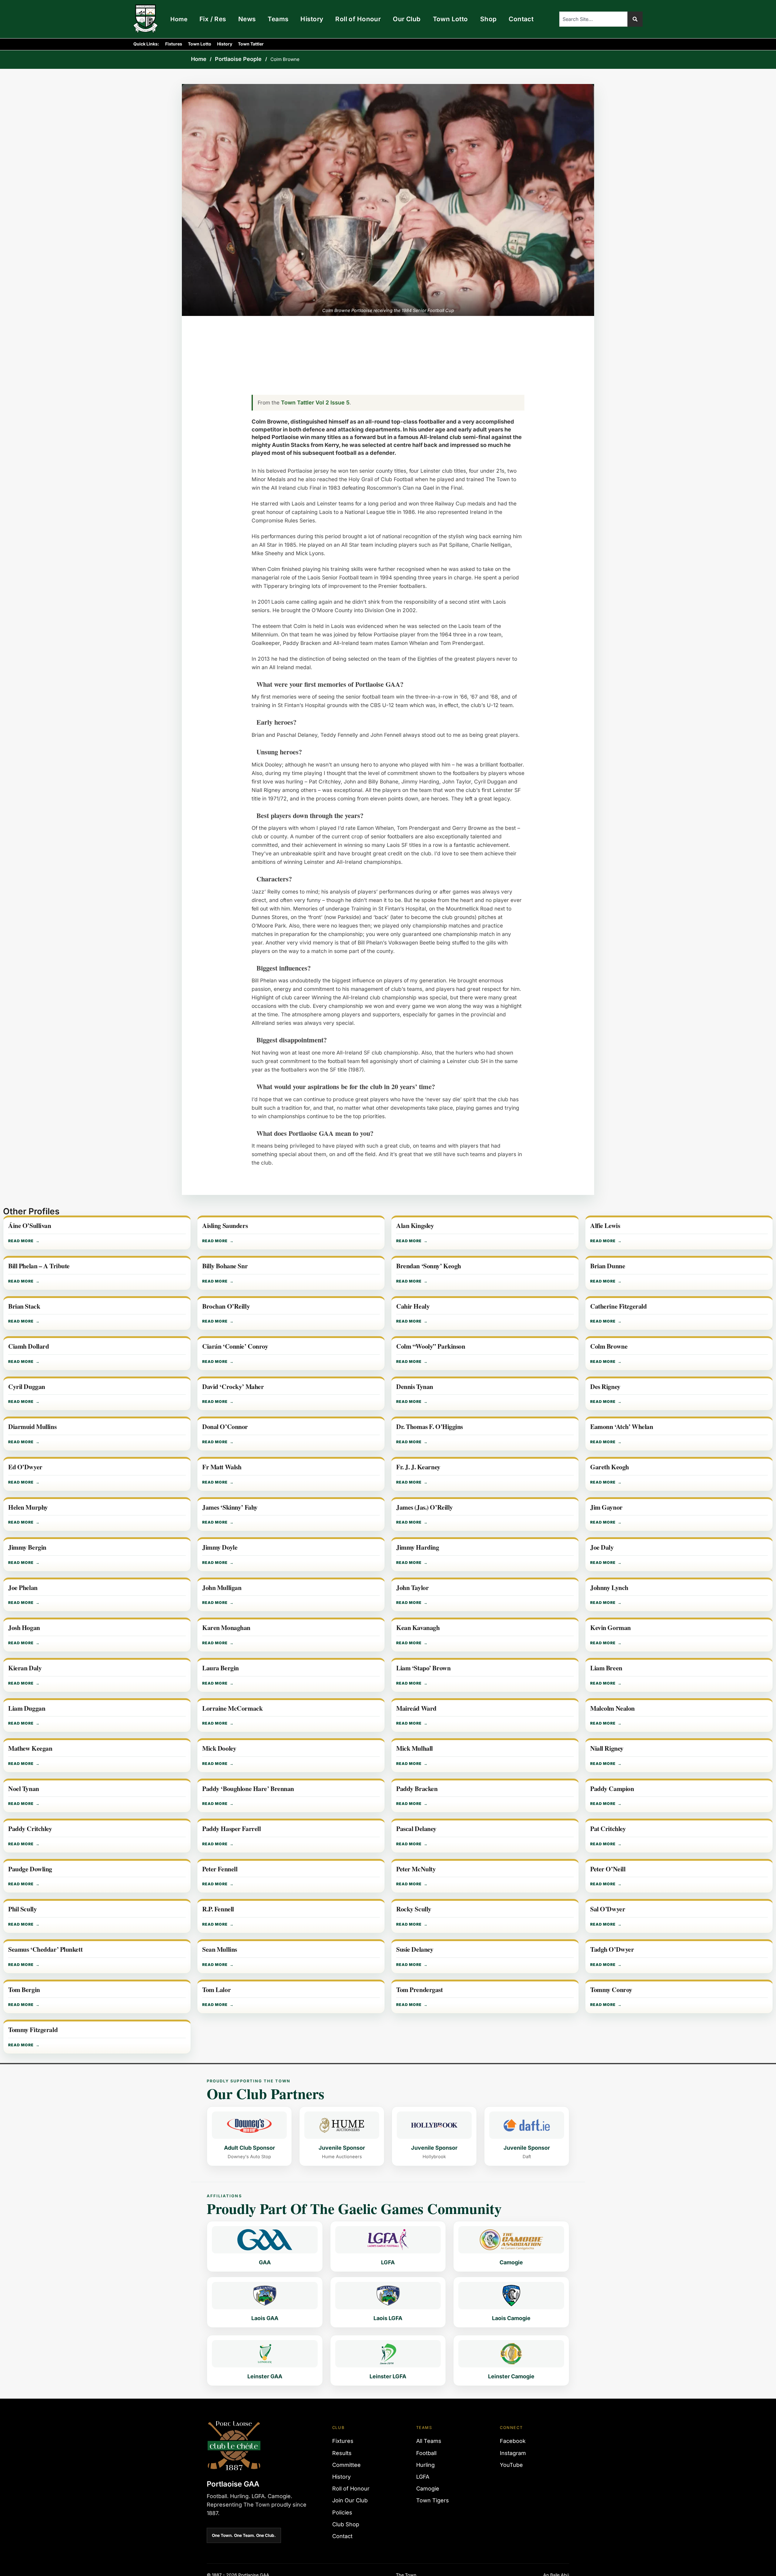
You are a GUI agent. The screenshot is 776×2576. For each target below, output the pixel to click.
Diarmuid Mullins (32, 1427)
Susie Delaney (415, 1950)
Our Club (407, 19)
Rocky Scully (414, 1910)
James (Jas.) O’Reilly (425, 1508)
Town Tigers (433, 2500)
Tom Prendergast (420, 1990)
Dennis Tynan (415, 1387)
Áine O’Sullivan (30, 1226)
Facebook (513, 2441)
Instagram (513, 2453)
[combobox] (593, 19)
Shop (488, 19)
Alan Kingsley (415, 1226)
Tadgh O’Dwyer (612, 1950)
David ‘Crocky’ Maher (233, 1387)
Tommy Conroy (611, 1990)
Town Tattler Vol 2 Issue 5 (315, 402)
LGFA (423, 2477)
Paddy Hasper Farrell (231, 1829)
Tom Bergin (24, 1990)
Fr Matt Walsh (222, 1467)
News (247, 19)
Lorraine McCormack (232, 1709)
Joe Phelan (23, 1588)
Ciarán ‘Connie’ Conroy (235, 1347)
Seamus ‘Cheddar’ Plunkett (45, 1950)
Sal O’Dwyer (608, 1910)
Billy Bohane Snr (225, 1266)
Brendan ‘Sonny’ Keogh (429, 1266)
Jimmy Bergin (27, 1548)
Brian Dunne (608, 1266)
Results (342, 2453)
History (312, 19)
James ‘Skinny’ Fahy (230, 1508)
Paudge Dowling (30, 1870)
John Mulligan (222, 1588)
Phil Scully (22, 1910)
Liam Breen (606, 1669)
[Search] (635, 19)
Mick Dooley (219, 1749)
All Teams (429, 2441)
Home (179, 19)
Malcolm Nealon (612, 1709)
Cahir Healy (413, 1307)
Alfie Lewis (605, 1226)
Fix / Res (213, 19)
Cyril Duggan (27, 1387)
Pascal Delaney (416, 1829)
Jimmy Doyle (220, 1548)
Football (426, 2453)
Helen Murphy (28, 1508)
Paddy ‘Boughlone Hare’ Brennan (248, 1789)
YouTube (511, 2465)
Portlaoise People (238, 59)
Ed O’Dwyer (25, 1467)
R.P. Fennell (218, 1910)
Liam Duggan (27, 1709)
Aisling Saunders (225, 1226)
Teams (278, 19)
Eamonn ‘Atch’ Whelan (622, 1427)
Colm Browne (609, 1347)
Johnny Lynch (609, 1588)
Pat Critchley (608, 1829)
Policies (342, 2512)
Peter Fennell (220, 1870)
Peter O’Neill (608, 1870)
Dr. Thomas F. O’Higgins (430, 1427)
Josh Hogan (24, 1628)
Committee (346, 2465)
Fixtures (174, 44)
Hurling (425, 2465)
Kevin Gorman (610, 1628)
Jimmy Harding (418, 1548)
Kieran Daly (25, 1669)
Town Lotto (450, 19)
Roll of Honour (358, 19)
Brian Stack (24, 1307)
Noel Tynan (24, 1789)
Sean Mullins (220, 1950)
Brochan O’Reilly (226, 1307)
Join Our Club (350, 2500)
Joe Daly (602, 1548)
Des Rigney (605, 1387)
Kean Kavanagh (418, 1628)
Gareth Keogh (610, 1467)
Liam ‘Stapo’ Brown (423, 1669)
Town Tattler (251, 44)
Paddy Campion (612, 1789)
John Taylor (412, 1588)
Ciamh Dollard (28, 1347)
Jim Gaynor (606, 1508)
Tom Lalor (216, 1990)
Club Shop (346, 2524)
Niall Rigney (607, 1749)
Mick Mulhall (415, 1749)
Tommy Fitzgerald (33, 2030)
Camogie (428, 2489)
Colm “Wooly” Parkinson (431, 1347)
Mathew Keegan (30, 1749)
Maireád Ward (416, 1709)
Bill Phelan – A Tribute (39, 1266)
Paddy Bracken (417, 1789)
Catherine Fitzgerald (618, 1307)
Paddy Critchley (30, 1829)
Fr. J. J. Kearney (418, 1467)
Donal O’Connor (225, 1427)
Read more (21, 1241)
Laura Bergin (221, 1669)
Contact (521, 19)
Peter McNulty (416, 1870)
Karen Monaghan (226, 1628)
